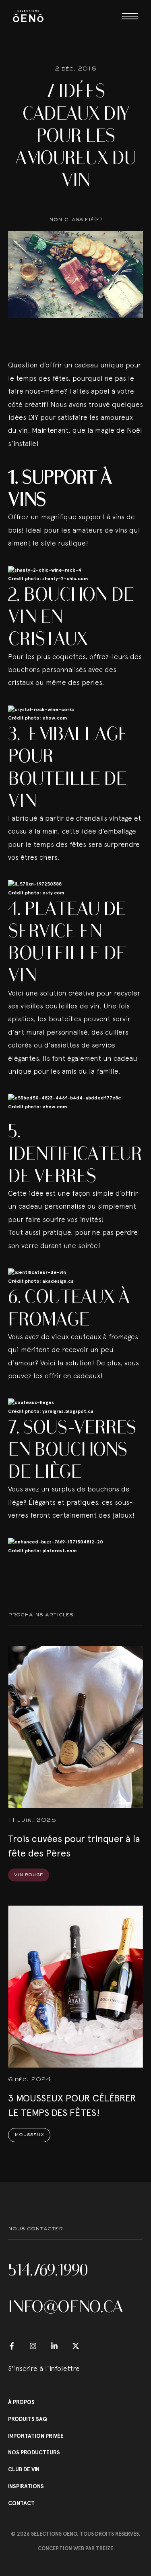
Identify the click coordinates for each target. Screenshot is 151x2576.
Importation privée (36, 2436)
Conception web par (75, 2548)
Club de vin (24, 2470)
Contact (21, 2503)
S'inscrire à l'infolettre (44, 2368)
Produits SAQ (28, 2419)
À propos (21, 2402)
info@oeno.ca (65, 2306)
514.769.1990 (48, 2270)
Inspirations (26, 2487)
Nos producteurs (34, 2453)
